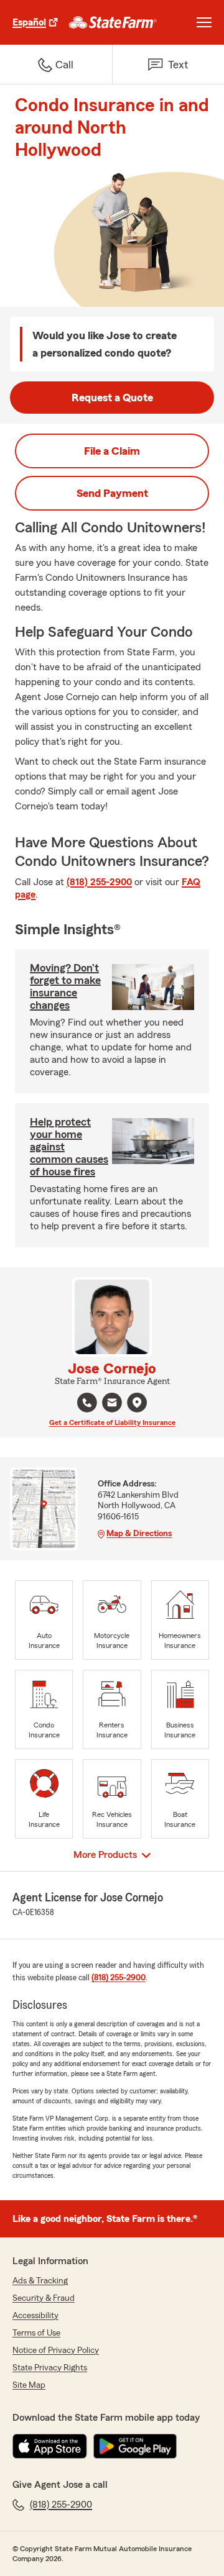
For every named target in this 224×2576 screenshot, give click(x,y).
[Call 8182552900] (87, 1403)
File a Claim (112, 451)
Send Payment (112, 493)
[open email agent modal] (112, 1404)
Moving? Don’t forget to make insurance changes (65, 986)
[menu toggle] (204, 22)
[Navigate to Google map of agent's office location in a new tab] (137, 1403)
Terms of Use (36, 2333)
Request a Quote (112, 398)
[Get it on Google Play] (135, 2446)
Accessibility (35, 2316)
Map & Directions (139, 1534)
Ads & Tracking (40, 2281)
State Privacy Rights (50, 2368)
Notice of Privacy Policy (56, 2351)
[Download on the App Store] (50, 2446)
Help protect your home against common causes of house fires (69, 1147)
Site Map (29, 2385)
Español (29, 22)
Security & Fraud (44, 2298)
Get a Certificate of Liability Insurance (112, 1422)
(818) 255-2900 (99, 882)
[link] (113, 22)
